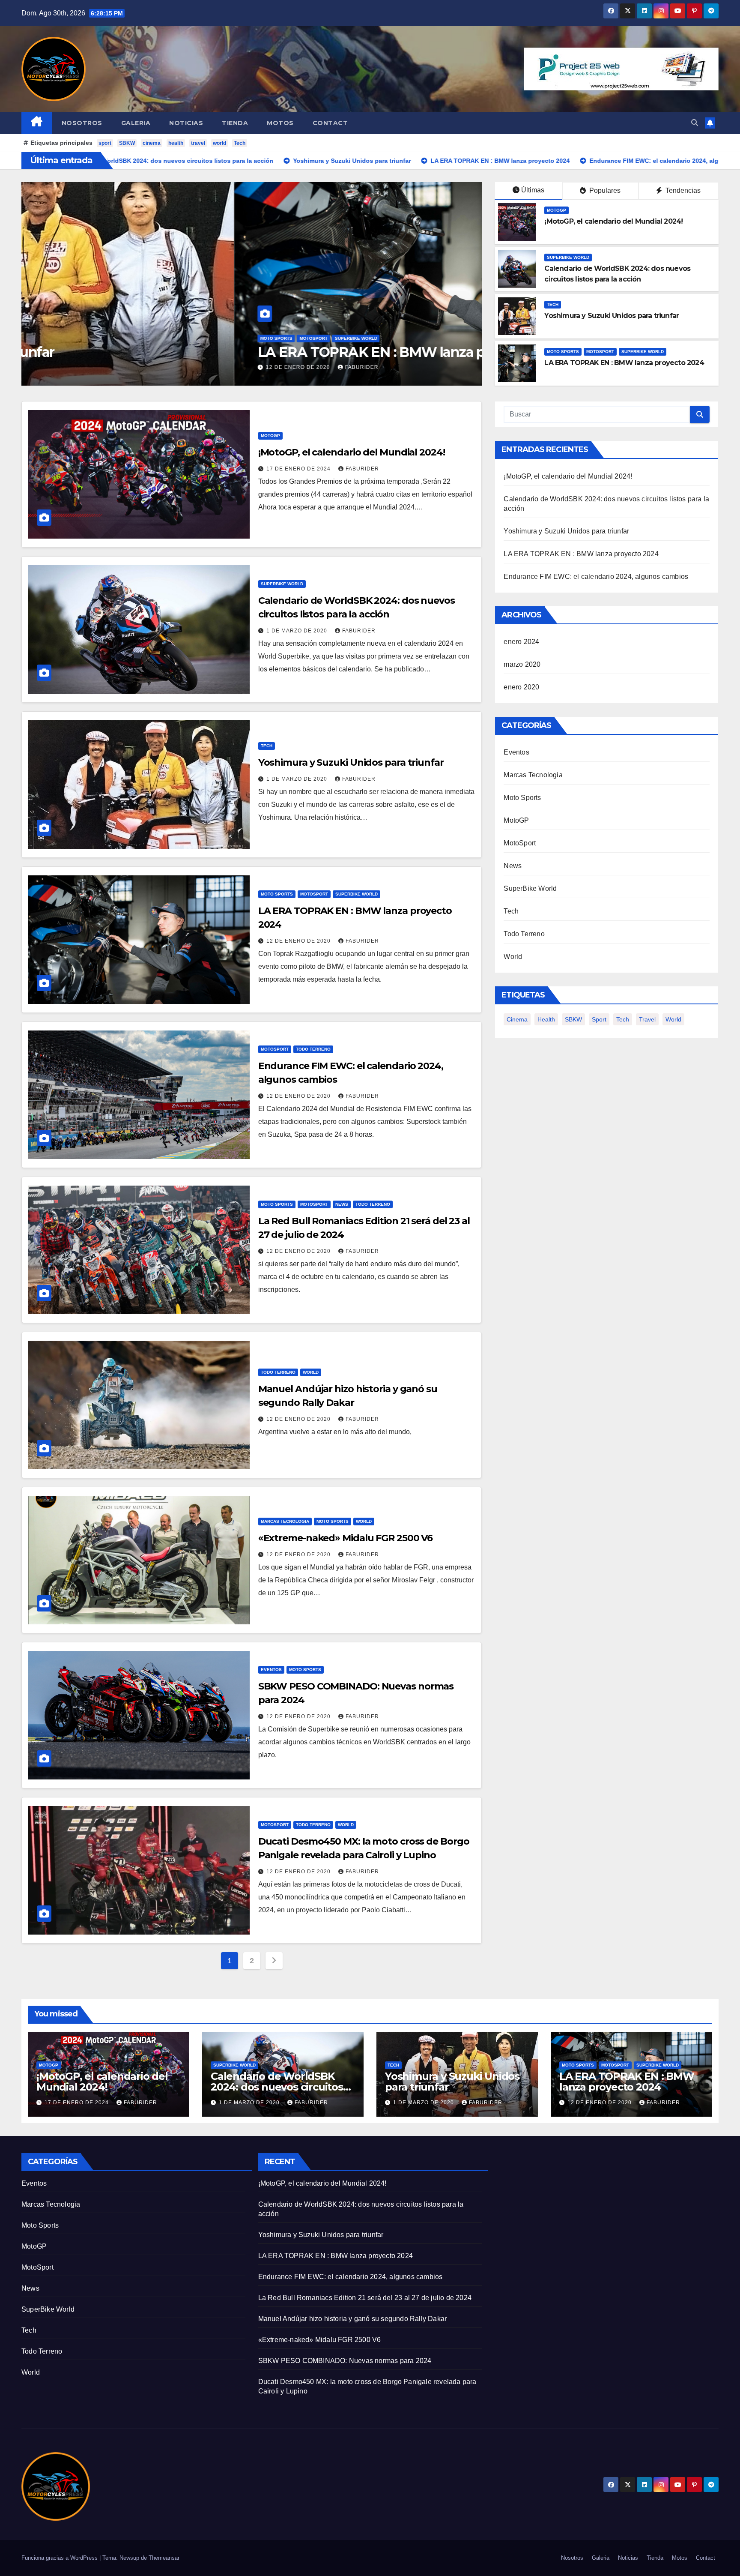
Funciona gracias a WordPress (60, 2558)
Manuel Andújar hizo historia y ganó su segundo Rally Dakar (353, 2319)
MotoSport (61, 338)
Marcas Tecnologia (285, 1521)
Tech (240, 143)
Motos (280, 123)
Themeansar (164, 2558)
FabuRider (149, 367)
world (219, 143)
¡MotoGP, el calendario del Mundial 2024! (613, 221)
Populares (604, 190)
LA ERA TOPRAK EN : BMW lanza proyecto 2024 (624, 363)
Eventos (271, 1670)
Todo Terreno (100, 338)
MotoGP (556, 210)
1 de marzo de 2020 (298, 631)
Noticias (186, 123)
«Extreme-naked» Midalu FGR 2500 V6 (346, 1538)
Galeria (136, 123)
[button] (695, 123)
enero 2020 (521, 687)
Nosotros (82, 123)
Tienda (235, 123)
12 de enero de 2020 (86, 367)
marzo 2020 (522, 664)
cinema (152, 143)
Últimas (533, 190)
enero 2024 (521, 642)
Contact (330, 123)
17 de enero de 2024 (299, 469)
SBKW (127, 143)
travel (198, 143)
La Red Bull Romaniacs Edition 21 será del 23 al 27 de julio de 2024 (365, 2298)
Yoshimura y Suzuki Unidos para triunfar (612, 316)
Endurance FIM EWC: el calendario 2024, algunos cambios (231, 352)
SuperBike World (568, 257)
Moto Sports (563, 352)
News (342, 1204)
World (311, 1372)
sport (105, 143)
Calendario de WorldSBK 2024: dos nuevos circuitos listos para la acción (277, 2087)
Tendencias (682, 190)
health (176, 143)
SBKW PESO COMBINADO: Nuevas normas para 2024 (345, 2361)
